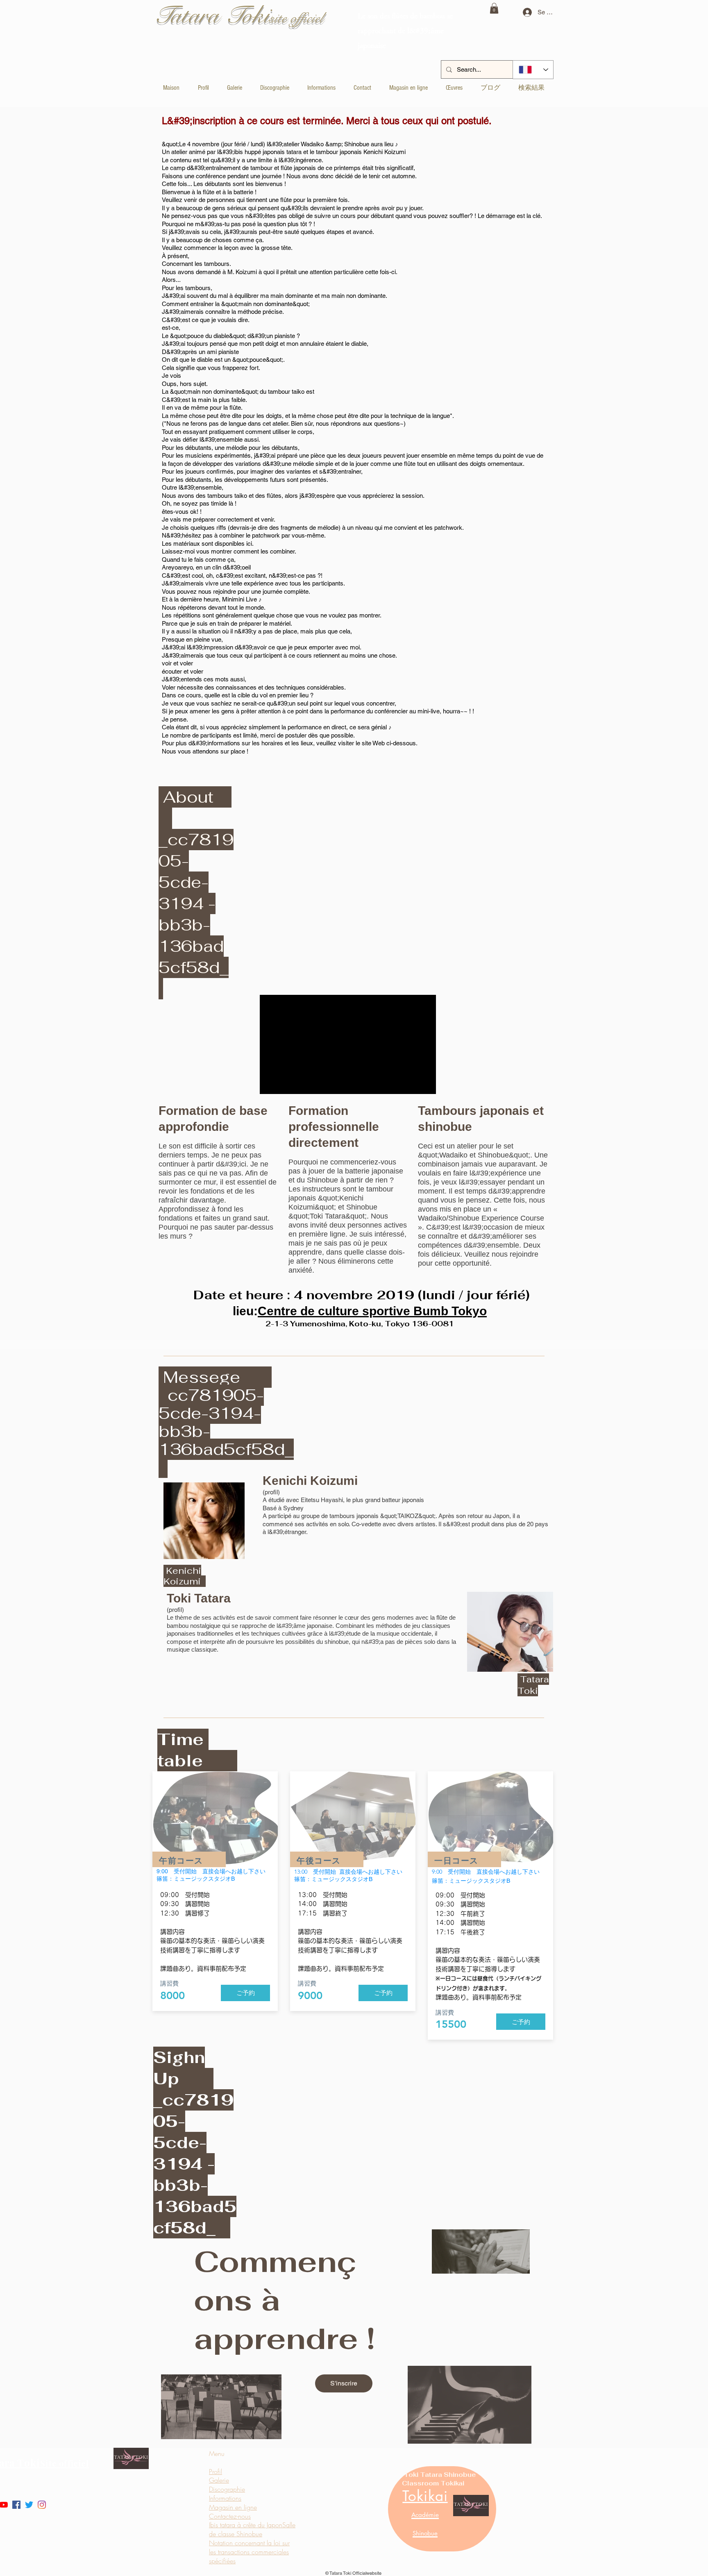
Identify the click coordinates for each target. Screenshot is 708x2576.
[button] (494, 8)
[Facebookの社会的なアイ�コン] (16, 2505)
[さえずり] (29, 2505)
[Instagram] (42, 2505)
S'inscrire (344, 2383)
